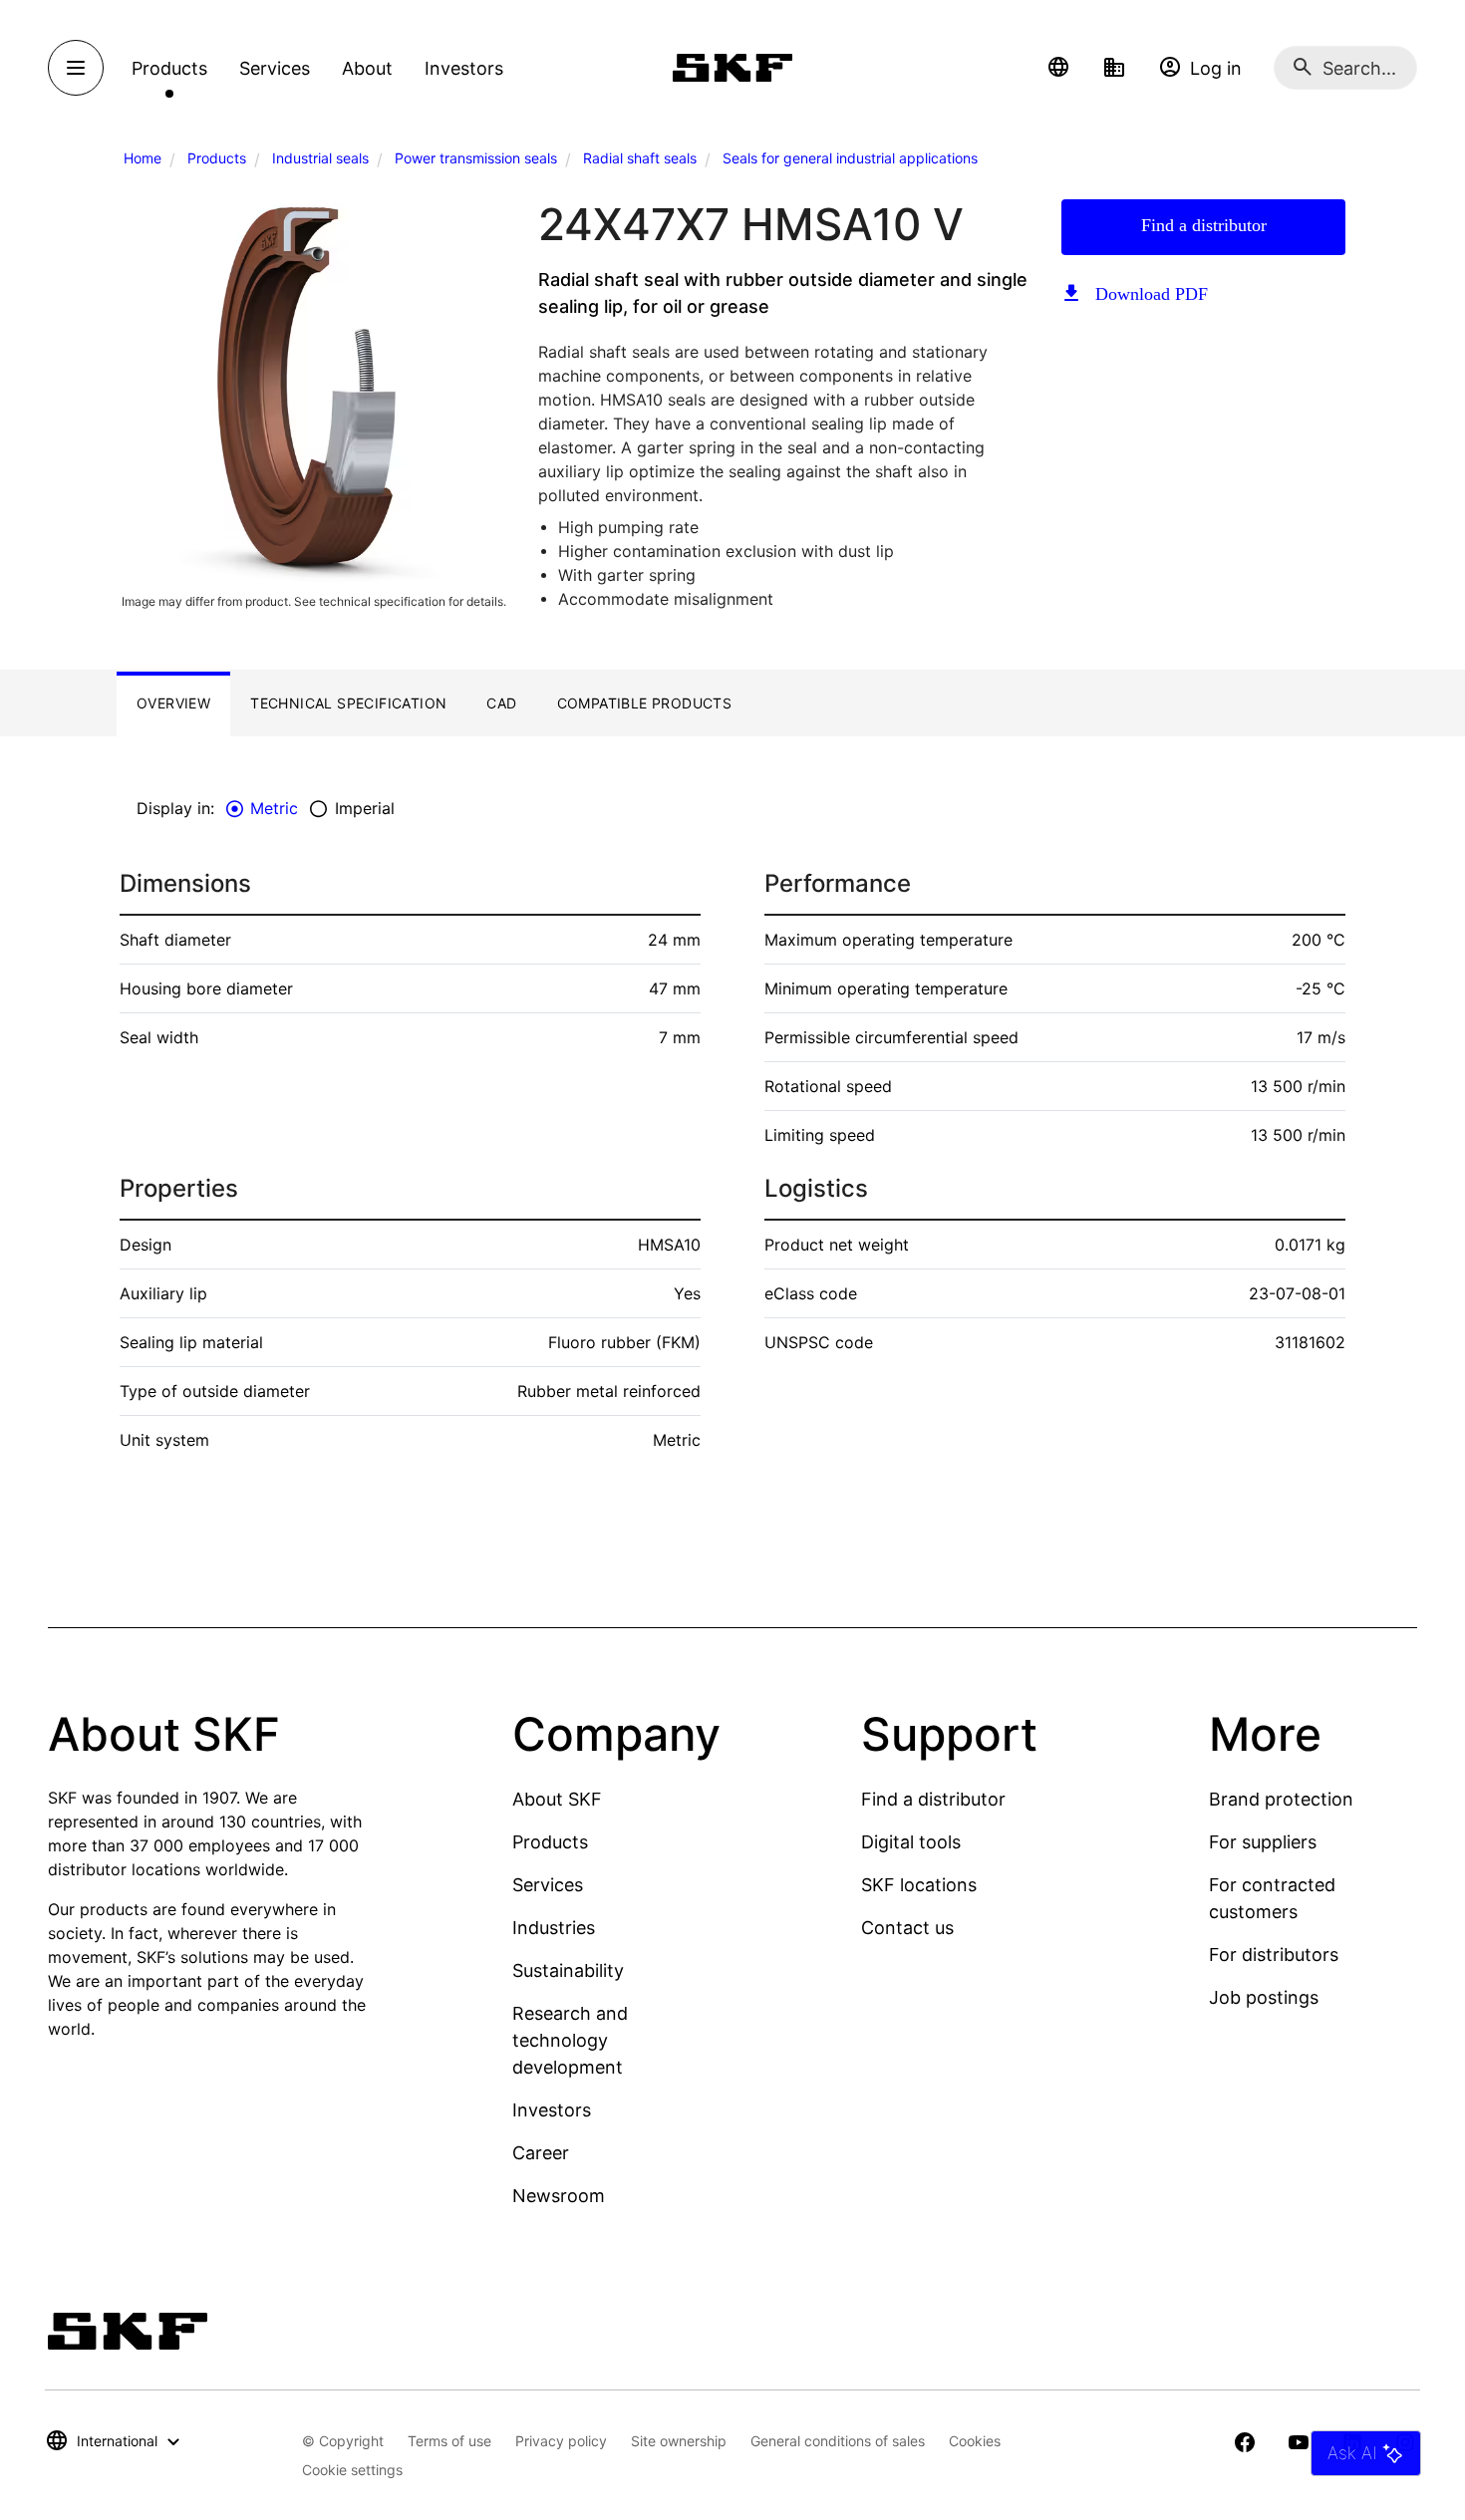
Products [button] (169, 68)
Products (217, 158)
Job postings (1264, 1997)
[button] (1058, 68)
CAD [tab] (501, 703)
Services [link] (275, 68)
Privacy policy (561, 2441)
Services (548, 1885)
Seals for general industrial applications (850, 158)
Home (143, 158)
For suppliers (1263, 1842)
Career (541, 2153)
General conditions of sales (838, 2441)
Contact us (907, 1928)
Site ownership (679, 2441)
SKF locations (919, 1885)
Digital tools (911, 1842)
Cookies (975, 2441)
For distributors (1274, 1955)
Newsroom (559, 2196)
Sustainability (568, 1970)
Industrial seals (320, 158)
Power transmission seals (476, 158)
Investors (552, 2110)
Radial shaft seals (640, 158)
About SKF (557, 1799)
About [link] (367, 68)
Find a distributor (1204, 225)
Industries (554, 1928)
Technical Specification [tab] (348, 703)
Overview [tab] (173, 703)
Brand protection (1281, 1799)
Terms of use (449, 2441)
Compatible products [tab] (645, 703)
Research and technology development (570, 2040)
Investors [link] (464, 68)
